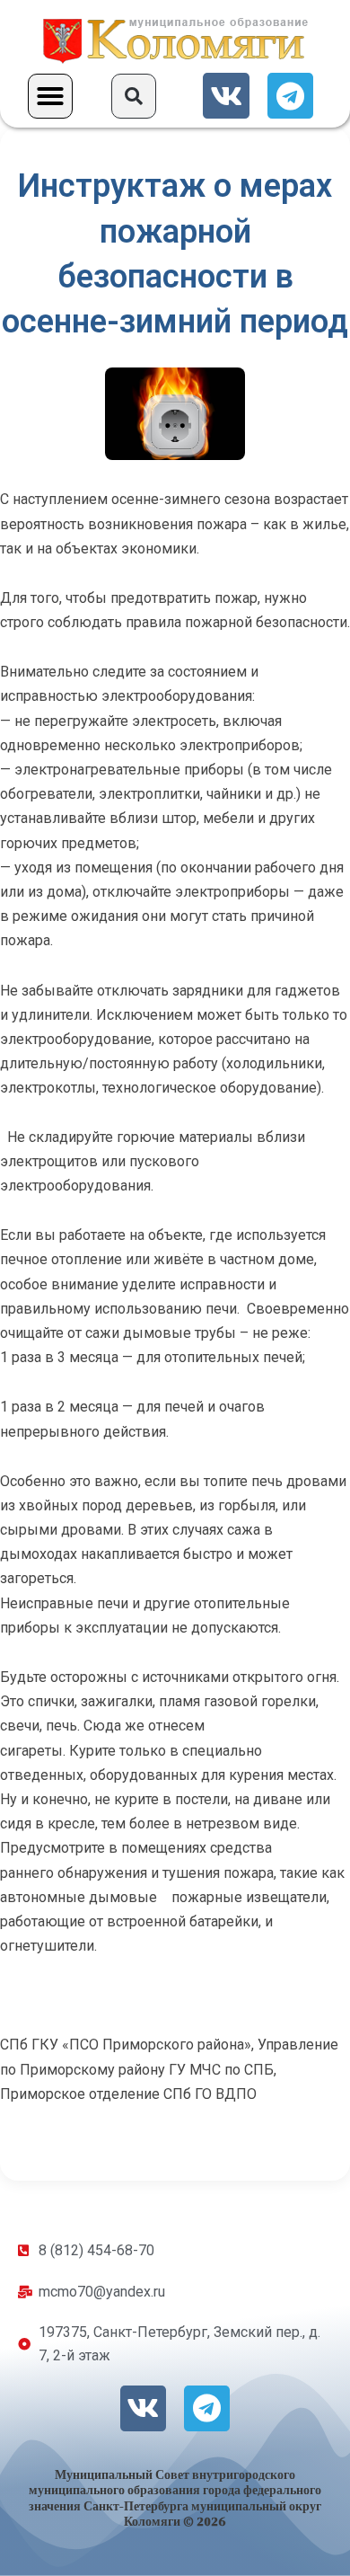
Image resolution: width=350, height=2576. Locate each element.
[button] (50, 96)
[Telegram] (290, 96)
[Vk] (226, 96)
